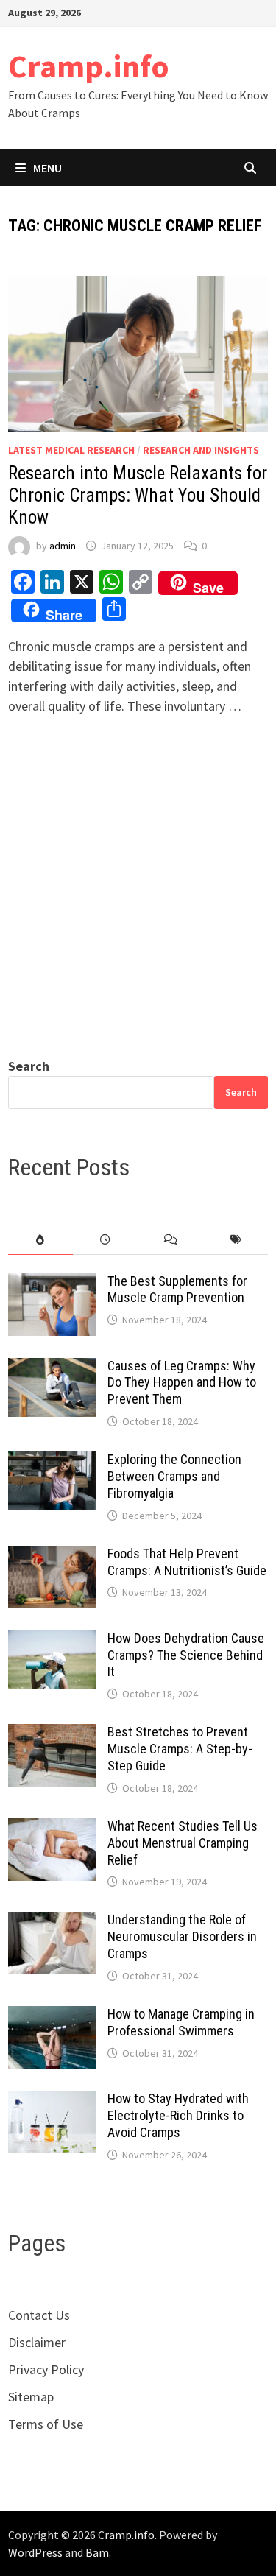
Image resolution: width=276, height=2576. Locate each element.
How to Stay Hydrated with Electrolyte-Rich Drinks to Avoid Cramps (178, 2115)
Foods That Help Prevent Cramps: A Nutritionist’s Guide (187, 1562)
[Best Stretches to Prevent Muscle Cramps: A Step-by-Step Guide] (52, 1734)
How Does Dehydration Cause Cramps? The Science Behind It (186, 1655)
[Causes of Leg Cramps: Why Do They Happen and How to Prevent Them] (52, 1368)
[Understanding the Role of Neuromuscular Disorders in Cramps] (52, 1922)
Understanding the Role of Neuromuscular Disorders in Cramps (182, 1936)
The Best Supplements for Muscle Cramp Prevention (177, 1289)
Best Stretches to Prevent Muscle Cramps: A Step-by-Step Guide (180, 1749)
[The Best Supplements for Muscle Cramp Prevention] (52, 1283)
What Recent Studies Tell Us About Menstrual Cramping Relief (183, 1843)
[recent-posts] (105, 1240)
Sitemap (31, 2397)
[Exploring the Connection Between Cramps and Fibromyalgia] (52, 1461)
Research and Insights (201, 450)
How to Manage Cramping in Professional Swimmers (181, 2022)
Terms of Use (46, 2424)
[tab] (40, 1240)
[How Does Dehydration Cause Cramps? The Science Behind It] (52, 1640)
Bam (97, 2552)
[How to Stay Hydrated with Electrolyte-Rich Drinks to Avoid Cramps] (52, 2101)
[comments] (171, 1240)
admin (63, 546)
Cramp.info (89, 66)
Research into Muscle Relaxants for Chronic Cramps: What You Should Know (138, 495)
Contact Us (39, 2315)
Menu (47, 168)
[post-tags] (236, 1240)
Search (29, 1066)
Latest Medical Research (71, 450)
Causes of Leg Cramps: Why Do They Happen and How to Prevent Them (182, 1383)
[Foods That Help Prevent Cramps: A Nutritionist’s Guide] (52, 1556)
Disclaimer (37, 2342)
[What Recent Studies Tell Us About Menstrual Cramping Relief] (52, 1828)
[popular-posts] (40, 1240)
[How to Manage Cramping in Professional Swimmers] (52, 2016)
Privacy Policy (46, 2369)
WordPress (35, 2552)
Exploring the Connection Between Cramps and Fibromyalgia (174, 1476)
